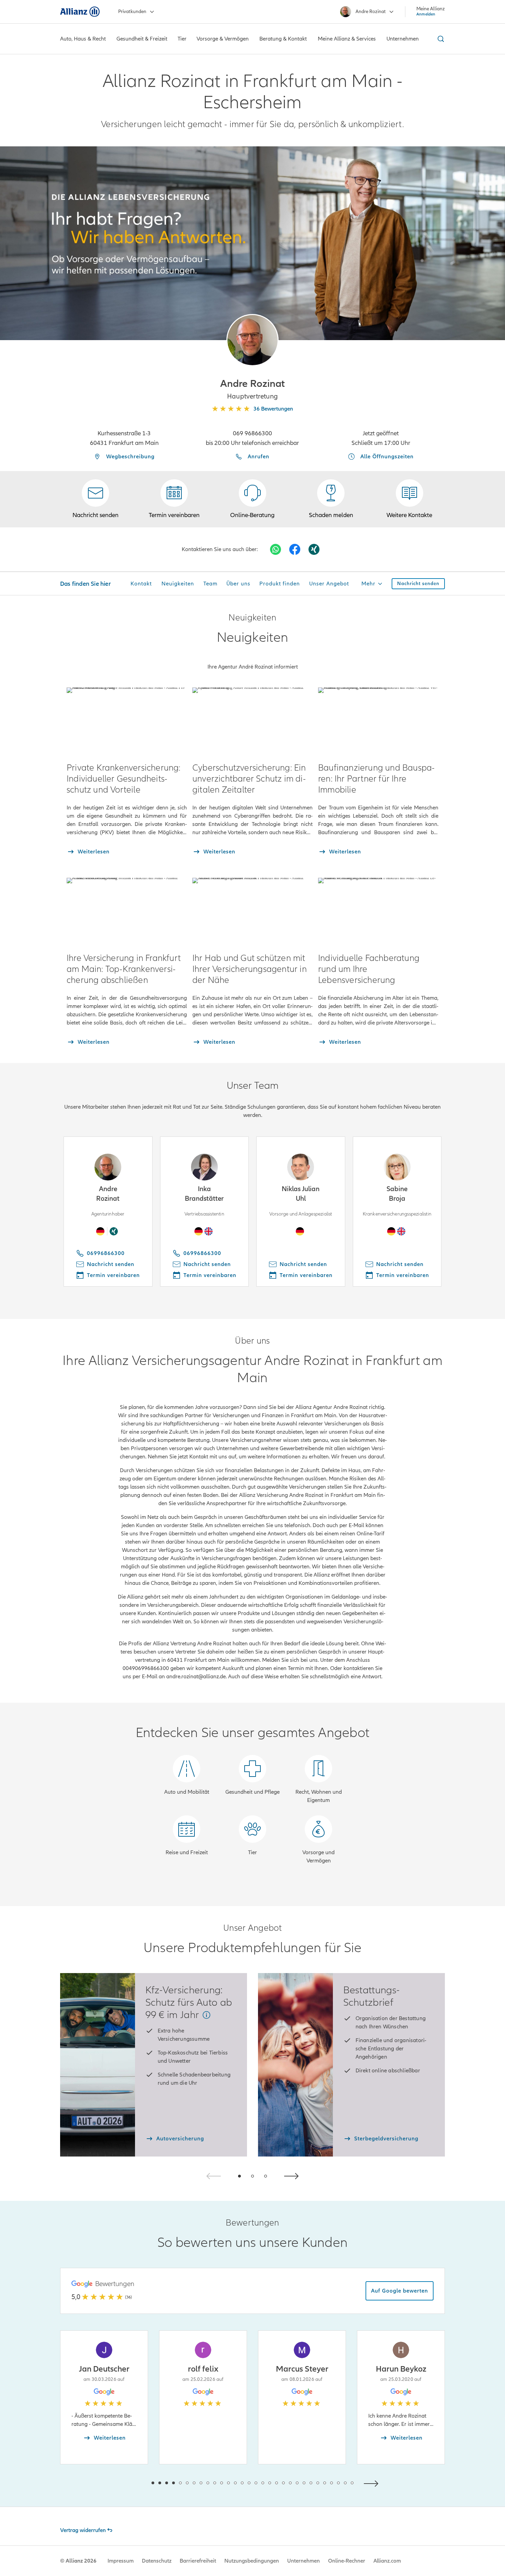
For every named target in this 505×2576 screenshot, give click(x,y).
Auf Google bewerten (400, 2291)
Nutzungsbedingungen (252, 2561)
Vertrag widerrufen (83, 2530)
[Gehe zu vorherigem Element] (132, 2483)
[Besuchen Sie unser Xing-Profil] (314, 549)
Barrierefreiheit (198, 2561)
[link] (252, 499)
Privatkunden (132, 12)
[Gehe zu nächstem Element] (373, 2483)
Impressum (121, 2561)
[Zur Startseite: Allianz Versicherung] (80, 12)
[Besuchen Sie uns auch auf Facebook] (295, 549)
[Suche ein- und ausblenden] (440, 39)
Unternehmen (304, 2561)
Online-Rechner (347, 2561)
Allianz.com (387, 2561)
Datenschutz (157, 2561)
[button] (252, 340)
